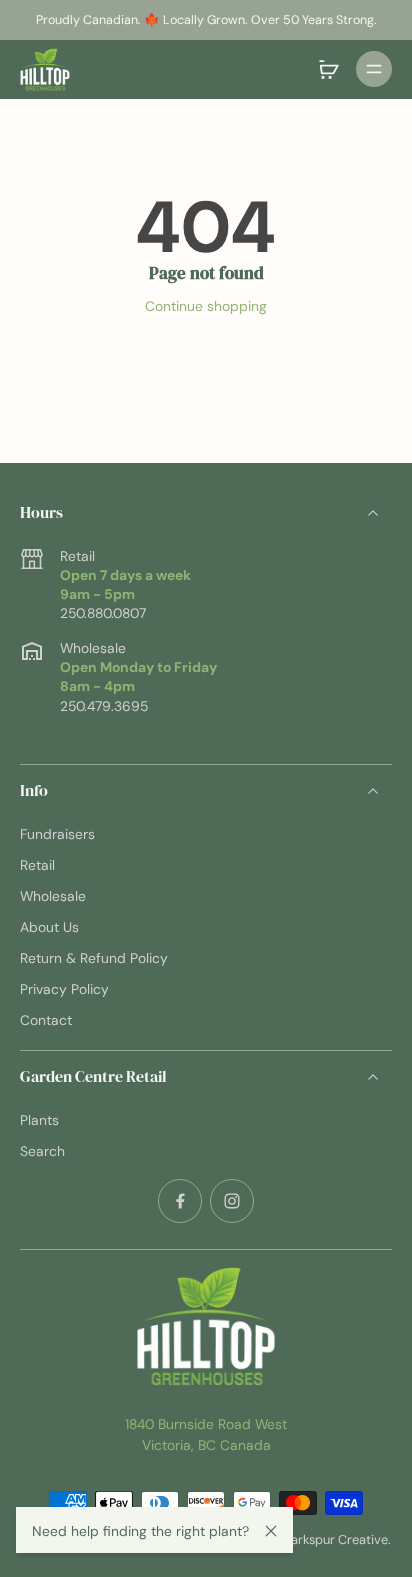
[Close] (271, 1531)
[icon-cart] (328, 69)
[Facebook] (180, 1201)
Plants (39, 1120)
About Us (49, 927)
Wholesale (53, 896)
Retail (37, 865)
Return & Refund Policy (94, 958)
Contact (46, 1020)
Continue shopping (206, 306)
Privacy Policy (64, 989)
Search (42, 1151)
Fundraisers (57, 834)
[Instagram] (232, 1201)
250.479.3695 (104, 706)
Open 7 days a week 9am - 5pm (125, 584)
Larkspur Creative (336, 1539)
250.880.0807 (103, 613)
